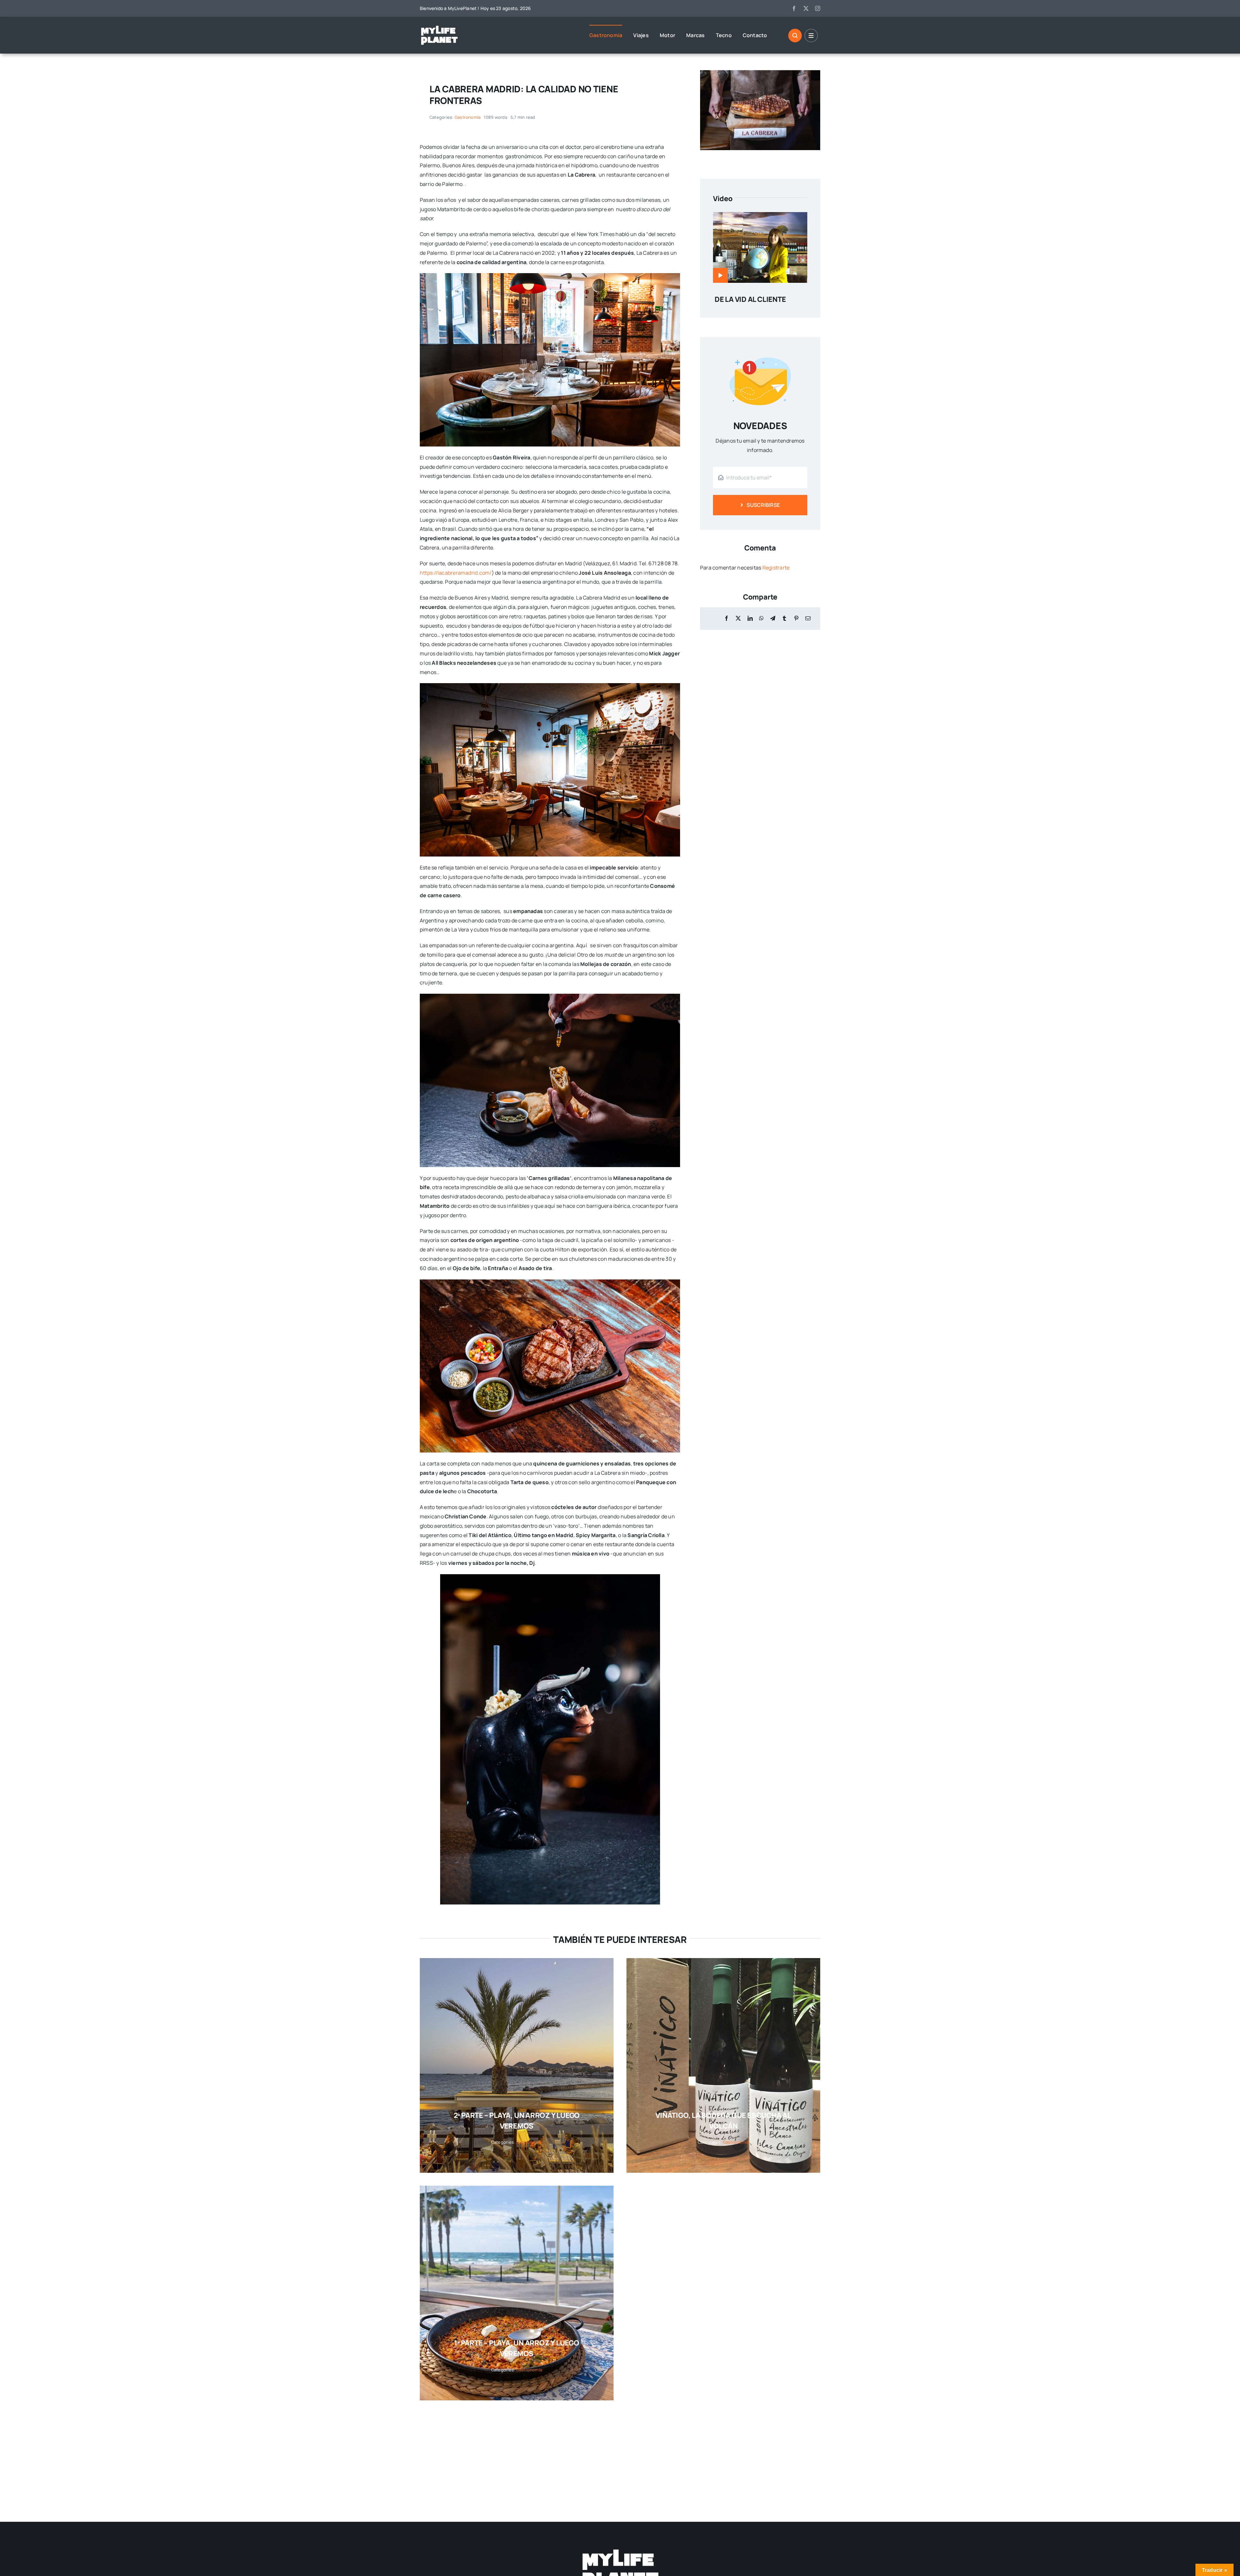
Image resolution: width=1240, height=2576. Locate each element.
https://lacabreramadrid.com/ (456, 573)
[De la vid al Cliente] (760, 217)
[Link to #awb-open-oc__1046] (795, 36)
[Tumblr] (784, 618)
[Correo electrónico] (808, 618)
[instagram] (818, 8)
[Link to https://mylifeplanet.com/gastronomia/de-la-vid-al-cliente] (720, 275)
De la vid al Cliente (750, 299)
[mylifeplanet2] (439, 27)
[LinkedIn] (750, 618)
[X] (738, 618)
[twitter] (806, 8)
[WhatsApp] (761, 618)
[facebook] (794, 8)
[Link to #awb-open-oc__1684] (811, 36)
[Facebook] (727, 618)
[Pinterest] (796, 618)
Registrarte (776, 568)
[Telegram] (773, 618)
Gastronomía (468, 117)
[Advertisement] (203, 2455)
